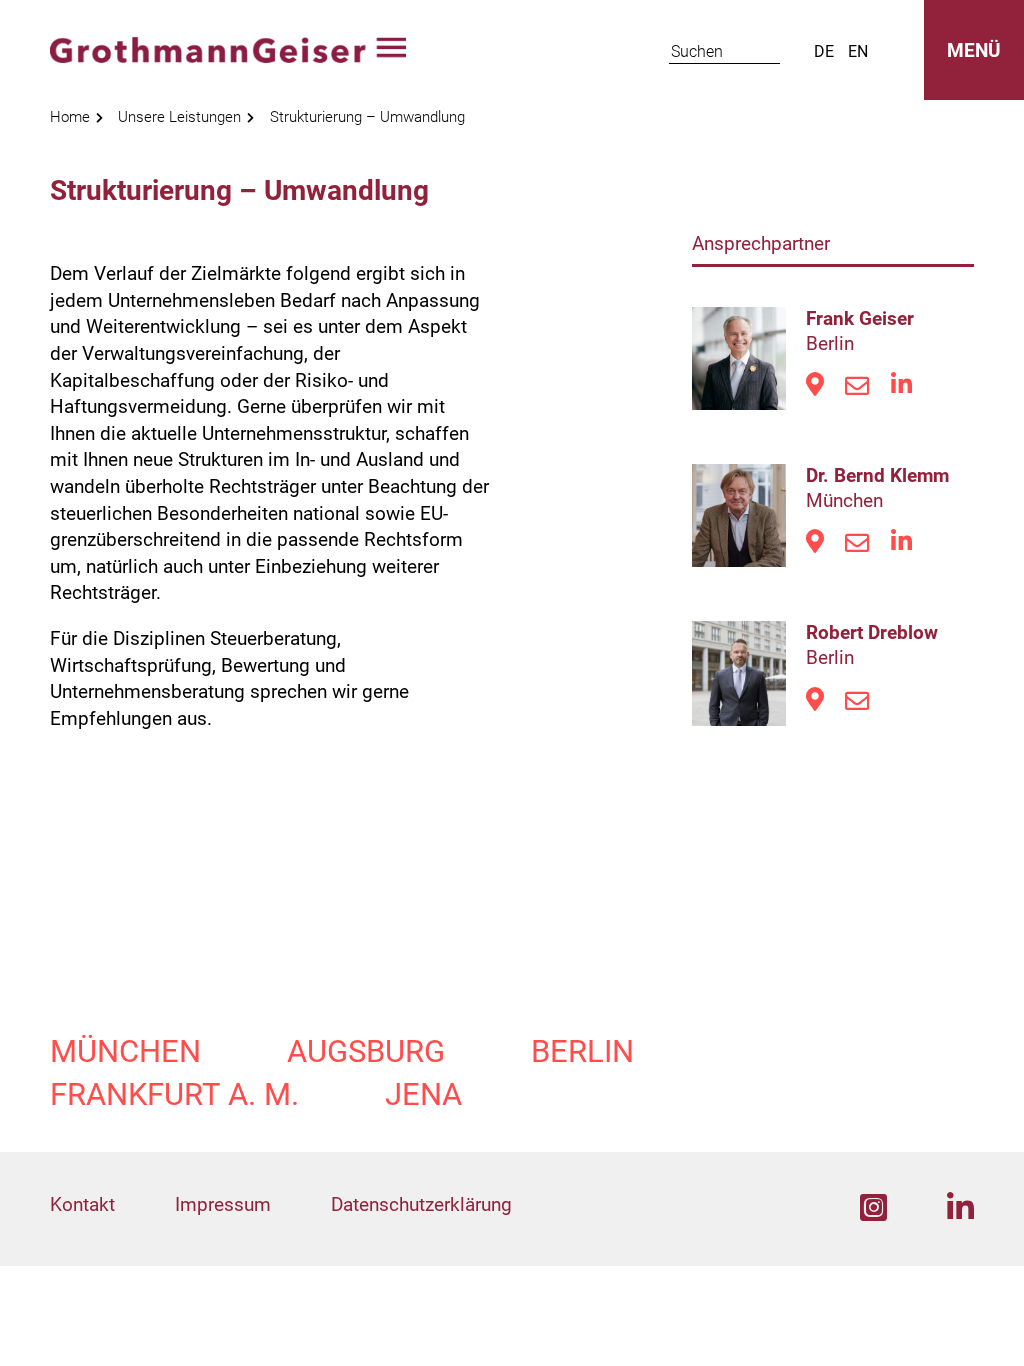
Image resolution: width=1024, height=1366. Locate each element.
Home (70, 117)
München (125, 1051)
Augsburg (366, 1051)
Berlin (582, 1051)
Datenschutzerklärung (421, 1204)
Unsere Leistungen (179, 117)
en (858, 51)
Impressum (223, 1204)
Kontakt (82, 1204)
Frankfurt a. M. (174, 1094)
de (824, 51)
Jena (423, 1094)
